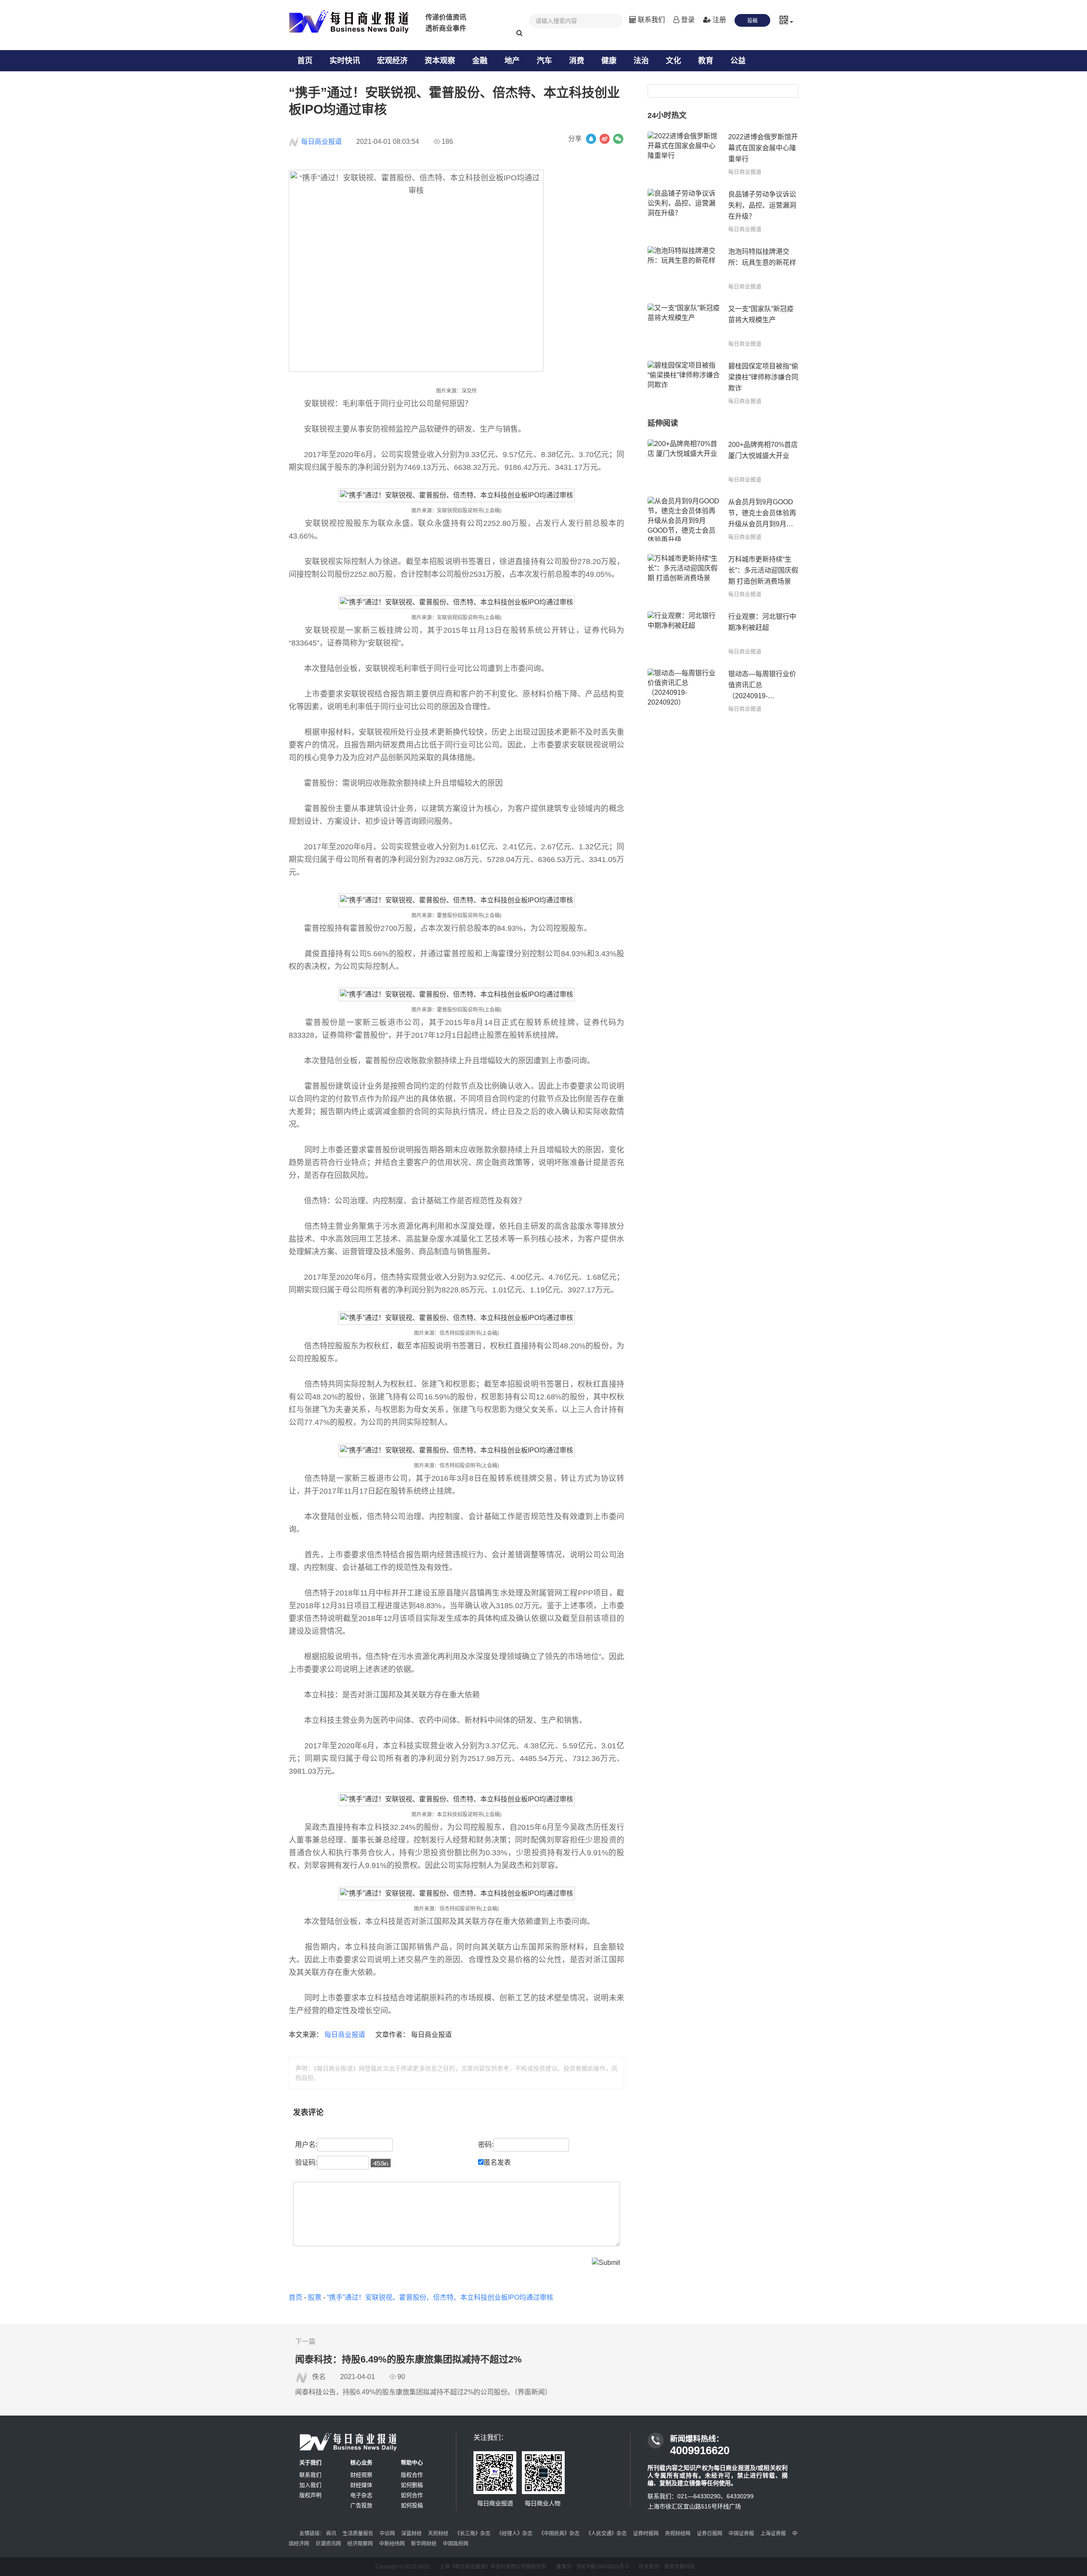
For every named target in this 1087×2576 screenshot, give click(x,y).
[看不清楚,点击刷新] (381, 2163)
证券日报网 (710, 2534)
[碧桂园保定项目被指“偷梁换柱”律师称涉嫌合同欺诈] (684, 383)
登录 (687, 20)
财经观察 (361, 2475)
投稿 (752, 21)
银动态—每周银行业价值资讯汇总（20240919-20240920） (762, 686)
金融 (480, 61)
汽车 (544, 61)
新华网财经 (424, 2544)
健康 (609, 61)
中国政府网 (456, 2544)
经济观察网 (360, 2544)
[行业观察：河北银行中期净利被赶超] (684, 633)
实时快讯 (345, 61)
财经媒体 (361, 2485)
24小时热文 (667, 115)
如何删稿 (412, 2485)
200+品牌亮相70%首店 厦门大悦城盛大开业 (763, 450)
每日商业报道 (321, 142)
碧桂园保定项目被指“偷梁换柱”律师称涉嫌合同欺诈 (763, 377)
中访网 (387, 2534)
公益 (738, 61)
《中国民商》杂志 (559, 2534)
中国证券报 (741, 2534)
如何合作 (412, 2495)
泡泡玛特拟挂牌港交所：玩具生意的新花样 (762, 257)
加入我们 (310, 2485)
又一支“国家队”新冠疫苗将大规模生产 (761, 314)
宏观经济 (392, 61)
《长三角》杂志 (473, 2534)
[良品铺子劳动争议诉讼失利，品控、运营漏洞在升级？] (684, 211)
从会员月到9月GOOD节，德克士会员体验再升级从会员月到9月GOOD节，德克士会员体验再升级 (762, 514)
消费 (577, 61)
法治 (641, 61)
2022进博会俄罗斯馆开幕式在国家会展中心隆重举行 (763, 148)
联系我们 (651, 20)
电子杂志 (361, 2495)
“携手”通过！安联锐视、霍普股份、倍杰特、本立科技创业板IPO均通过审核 (440, 2297)
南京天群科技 (679, 2567)
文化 (673, 61)
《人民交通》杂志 (606, 2534)
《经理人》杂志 (515, 2534)
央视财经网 (678, 2534)
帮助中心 (412, 2462)
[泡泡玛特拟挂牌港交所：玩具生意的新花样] (684, 268)
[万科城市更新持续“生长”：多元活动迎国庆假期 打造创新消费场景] (684, 576)
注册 (718, 20)
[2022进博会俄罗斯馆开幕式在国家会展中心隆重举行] (684, 154)
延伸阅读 (663, 423)
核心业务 (361, 2462)
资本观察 (440, 61)
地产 (512, 61)
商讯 (331, 2534)
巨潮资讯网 (328, 2544)
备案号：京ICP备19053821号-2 (593, 2567)
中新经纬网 (392, 2544)
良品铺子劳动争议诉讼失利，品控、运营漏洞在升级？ (762, 205)
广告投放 (361, 2505)
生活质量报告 (358, 2534)
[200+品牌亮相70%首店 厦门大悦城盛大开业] (684, 462)
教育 (706, 61)
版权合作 (412, 2475)
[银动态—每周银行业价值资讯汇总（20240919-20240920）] (684, 691)
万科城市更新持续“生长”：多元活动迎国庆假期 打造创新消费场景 (763, 570)
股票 (315, 2297)
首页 (305, 61)
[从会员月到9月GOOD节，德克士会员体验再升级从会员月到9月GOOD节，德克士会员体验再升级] (684, 519)
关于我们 (310, 2462)
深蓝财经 (411, 2534)
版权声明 (310, 2495)
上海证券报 (773, 2534)
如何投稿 (412, 2505)
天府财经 (438, 2534)
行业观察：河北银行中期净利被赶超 (762, 622)
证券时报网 (646, 2534)
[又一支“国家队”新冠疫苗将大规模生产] (684, 326)
